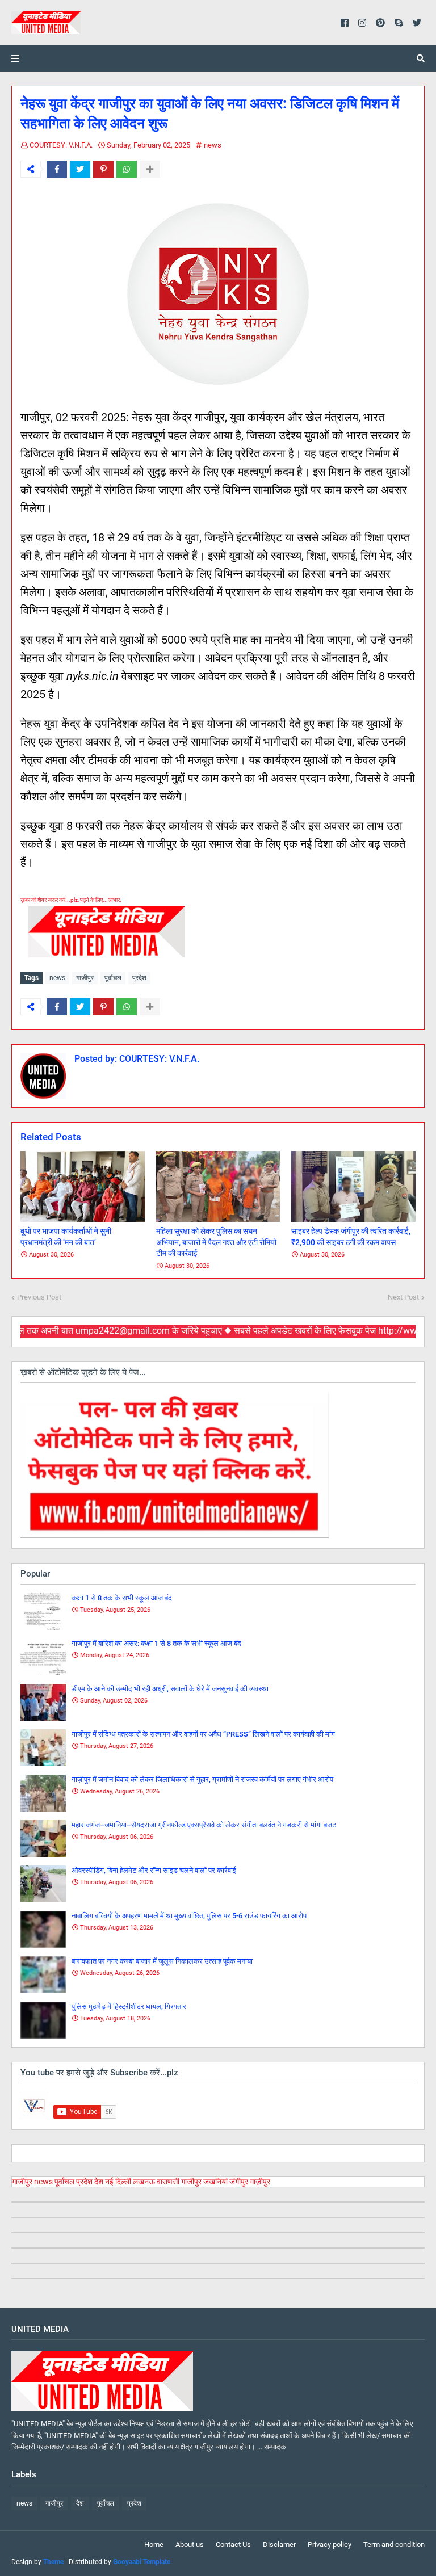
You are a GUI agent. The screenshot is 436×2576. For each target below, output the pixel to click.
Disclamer (279, 2545)
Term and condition (394, 2545)
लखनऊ (144, 2182)
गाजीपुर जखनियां (204, 2182)
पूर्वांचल (113, 978)
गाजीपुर (85, 978)
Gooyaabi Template (142, 2562)
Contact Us (233, 2545)
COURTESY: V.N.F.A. (61, 145)
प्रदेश (139, 978)
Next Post (403, 1297)
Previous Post (39, 1297)
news (213, 145)
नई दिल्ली (118, 2182)
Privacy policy (330, 2545)
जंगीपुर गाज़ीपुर (250, 2182)
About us (190, 2545)
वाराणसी (168, 2182)
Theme (53, 2562)
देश (99, 2182)
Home (154, 2545)
